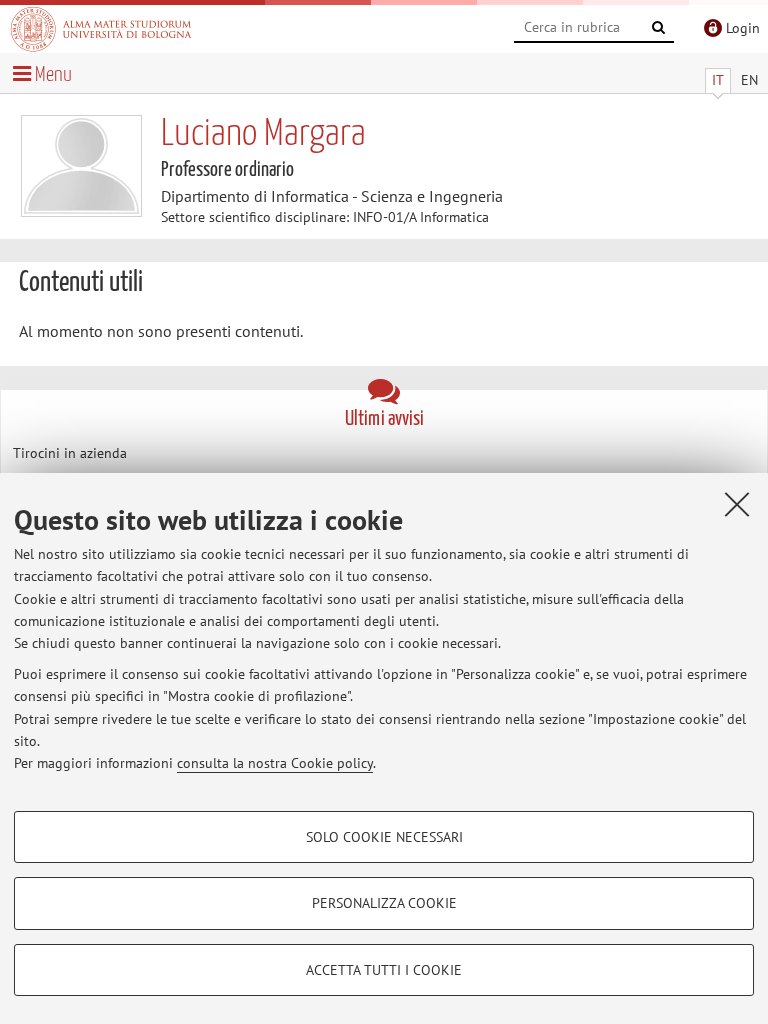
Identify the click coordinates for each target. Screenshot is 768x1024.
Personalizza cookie (384, 903)
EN (749, 80)
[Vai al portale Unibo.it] (101, 29)
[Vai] (659, 28)
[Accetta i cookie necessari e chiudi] (737, 504)
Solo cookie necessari (384, 837)
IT (718, 80)
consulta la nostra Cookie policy (275, 763)
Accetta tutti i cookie (384, 970)
